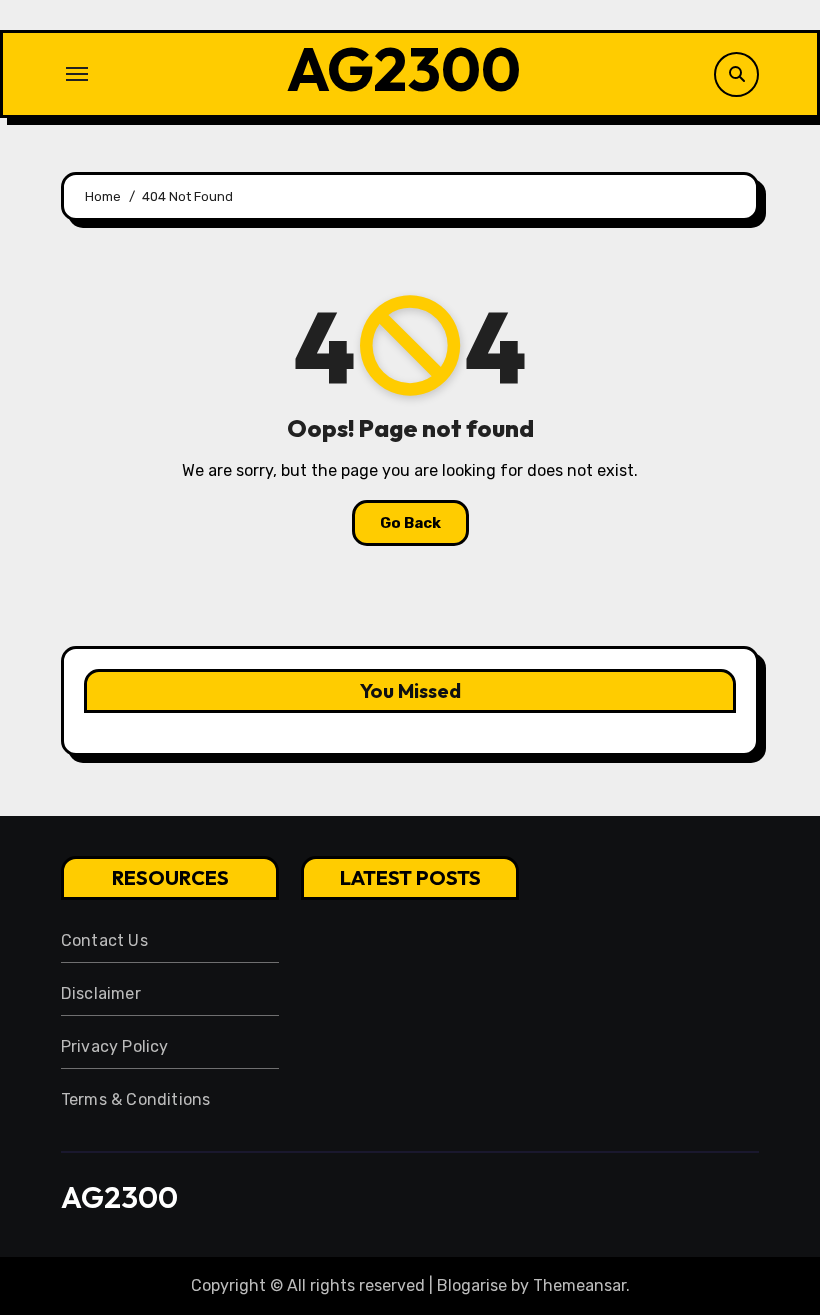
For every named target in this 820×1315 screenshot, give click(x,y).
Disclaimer (101, 993)
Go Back (410, 523)
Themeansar (579, 1285)
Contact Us (104, 940)
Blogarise (472, 1285)
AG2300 (404, 69)
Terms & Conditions (136, 1099)
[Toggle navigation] (77, 74)
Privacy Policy (115, 1046)
